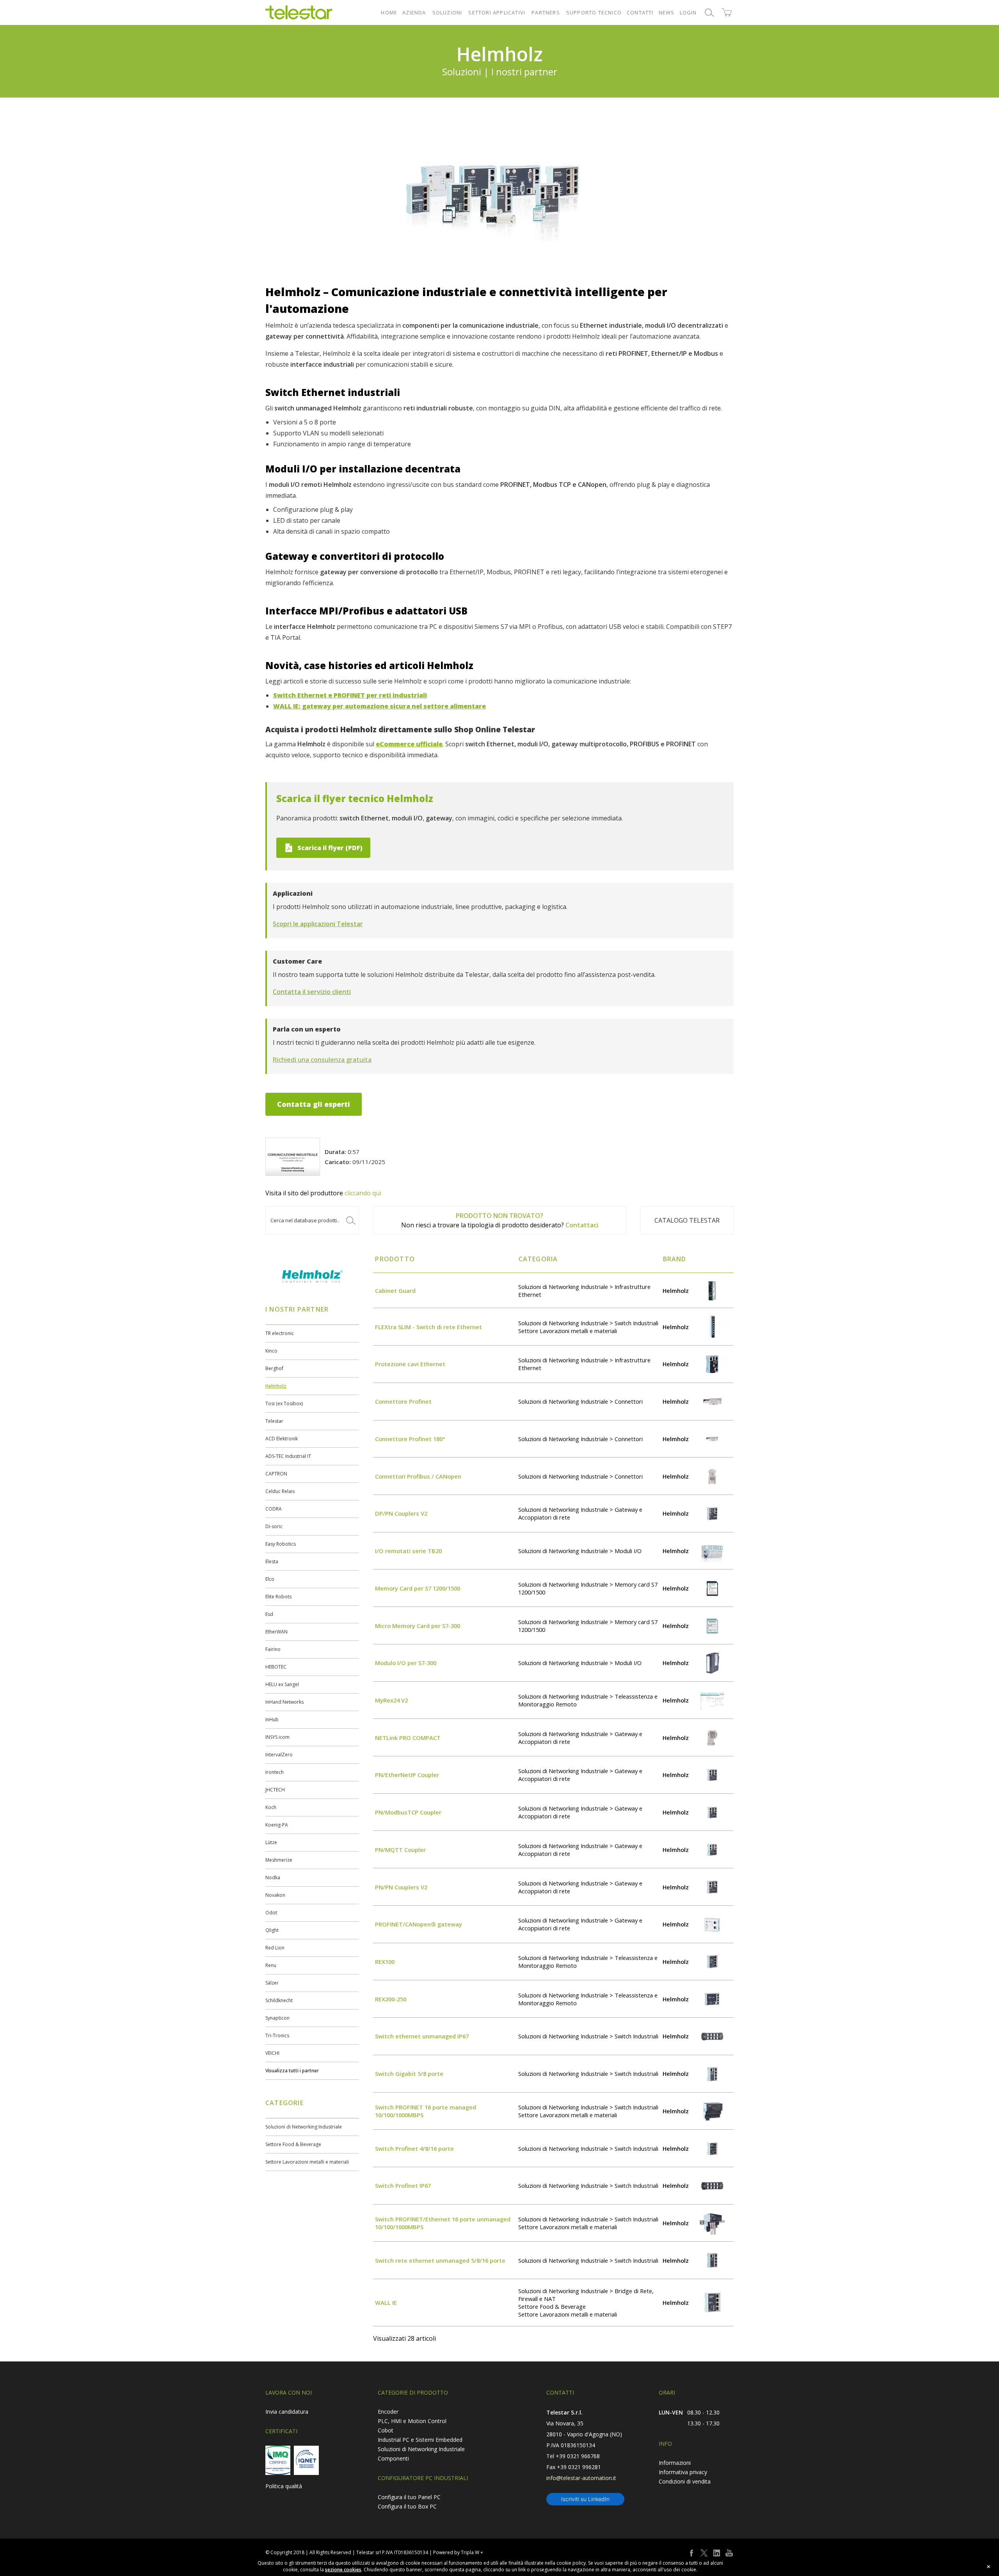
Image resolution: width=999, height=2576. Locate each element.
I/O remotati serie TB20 (408, 1551)
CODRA (274, 1509)
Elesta (272, 1561)
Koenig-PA (277, 1825)
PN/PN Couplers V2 (401, 1887)
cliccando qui (363, 1193)
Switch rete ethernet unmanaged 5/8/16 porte (440, 2260)
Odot (271, 1913)
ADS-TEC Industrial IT (288, 1456)
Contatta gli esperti (314, 1104)
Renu (271, 1965)
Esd (269, 1614)
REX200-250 (391, 1999)
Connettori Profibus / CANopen (418, 1476)
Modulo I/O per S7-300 (406, 1663)
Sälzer (272, 1983)
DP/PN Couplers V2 (401, 1513)
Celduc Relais (280, 1491)
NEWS (667, 12)
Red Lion (275, 1948)
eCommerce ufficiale (409, 744)
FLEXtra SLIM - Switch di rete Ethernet (428, 1327)
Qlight (272, 1930)
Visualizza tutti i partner (292, 2071)
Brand (675, 1259)
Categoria (538, 1259)
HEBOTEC (276, 1667)
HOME (389, 12)
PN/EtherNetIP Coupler (407, 1775)
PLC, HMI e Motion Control (412, 2421)
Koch (271, 1807)
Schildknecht (279, 2000)
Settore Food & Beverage (293, 2144)
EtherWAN (276, 1632)
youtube (729, 2553)
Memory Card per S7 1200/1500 (418, 1588)
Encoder (388, 2412)
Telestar (274, 1421)
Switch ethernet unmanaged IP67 (422, 2036)
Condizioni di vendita (685, 2481)
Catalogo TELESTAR (687, 1220)
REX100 (385, 1962)
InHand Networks (284, 1702)
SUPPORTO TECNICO (594, 12)
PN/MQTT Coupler (400, 1850)
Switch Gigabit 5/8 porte (409, 2074)
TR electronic (280, 1333)
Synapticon (277, 2018)
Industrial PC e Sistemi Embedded (420, 2440)
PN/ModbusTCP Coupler (408, 1812)
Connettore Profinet (403, 1401)
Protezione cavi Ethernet (410, 1364)
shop (727, 12)
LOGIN (688, 12)
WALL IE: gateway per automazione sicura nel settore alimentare (380, 706)
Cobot (386, 2430)
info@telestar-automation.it (581, 2478)
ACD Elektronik (282, 1439)
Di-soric (274, 1526)
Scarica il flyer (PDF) (330, 848)
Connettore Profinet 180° (410, 1439)
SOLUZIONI (447, 12)
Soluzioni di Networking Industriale (304, 2127)
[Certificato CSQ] (278, 2460)
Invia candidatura (287, 2412)
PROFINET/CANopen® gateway (419, 1924)
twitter (704, 2553)
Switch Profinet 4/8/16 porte (414, 2148)
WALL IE (386, 2303)
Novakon (275, 1895)
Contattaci (582, 1225)
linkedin (716, 2553)
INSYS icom (277, 1737)
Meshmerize (279, 1860)
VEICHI (272, 2053)
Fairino (273, 1649)
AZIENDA (414, 12)
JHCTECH (275, 1790)
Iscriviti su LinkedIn (585, 2499)
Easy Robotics (281, 1544)
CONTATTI (640, 12)
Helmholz (276, 1386)
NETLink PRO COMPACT (408, 1738)
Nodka (273, 1877)
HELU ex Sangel (282, 1684)
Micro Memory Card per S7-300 (418, 1626)
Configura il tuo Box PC (407, 2506)
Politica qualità (284, 2486)
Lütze (271, 1842)
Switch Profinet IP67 (403, 2185)
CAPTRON (276, 1474)
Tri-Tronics (277, 2035)
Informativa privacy (683, 2472)
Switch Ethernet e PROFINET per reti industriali (350, 695)
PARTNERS (546, 12)
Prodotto (395, 1259)
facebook (691, 2553)
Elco (270, 1579)
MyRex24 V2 (391, 1700)
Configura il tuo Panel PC (409, 2497)
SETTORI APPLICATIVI (497, 12)
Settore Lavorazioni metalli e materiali (307, 2162)
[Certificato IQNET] (306, 2460)
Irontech (275, 1772)
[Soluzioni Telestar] (299, 12)
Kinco (271, 1351)
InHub (272, 1719)
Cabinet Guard (395, 1291)
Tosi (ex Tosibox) (284, 1403)
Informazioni (675, 2463)
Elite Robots (278, 1597)
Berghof (274, 1368)
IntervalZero (279, 1755)
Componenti (393, 2458)
